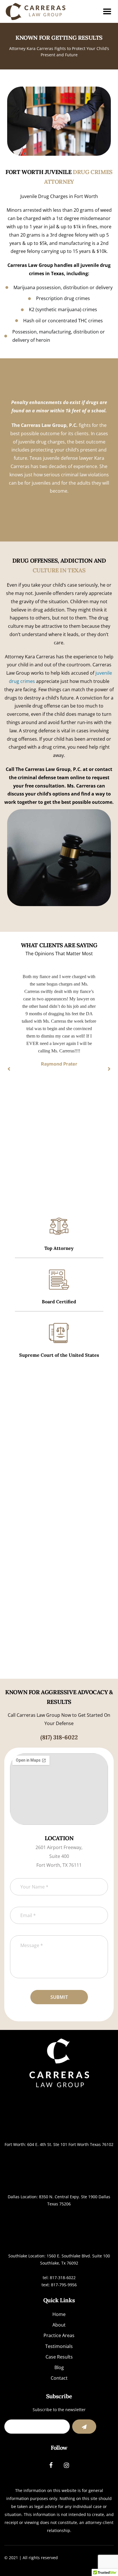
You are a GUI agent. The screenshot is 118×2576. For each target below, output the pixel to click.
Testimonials (59, 2346)
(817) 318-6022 (59, 1737)
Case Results (59, 2357)
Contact (59, 2378)
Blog (59, 2367)
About (59, 2325)
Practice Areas (59, 2335)
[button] (9, 1069)
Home (59, 2314)
